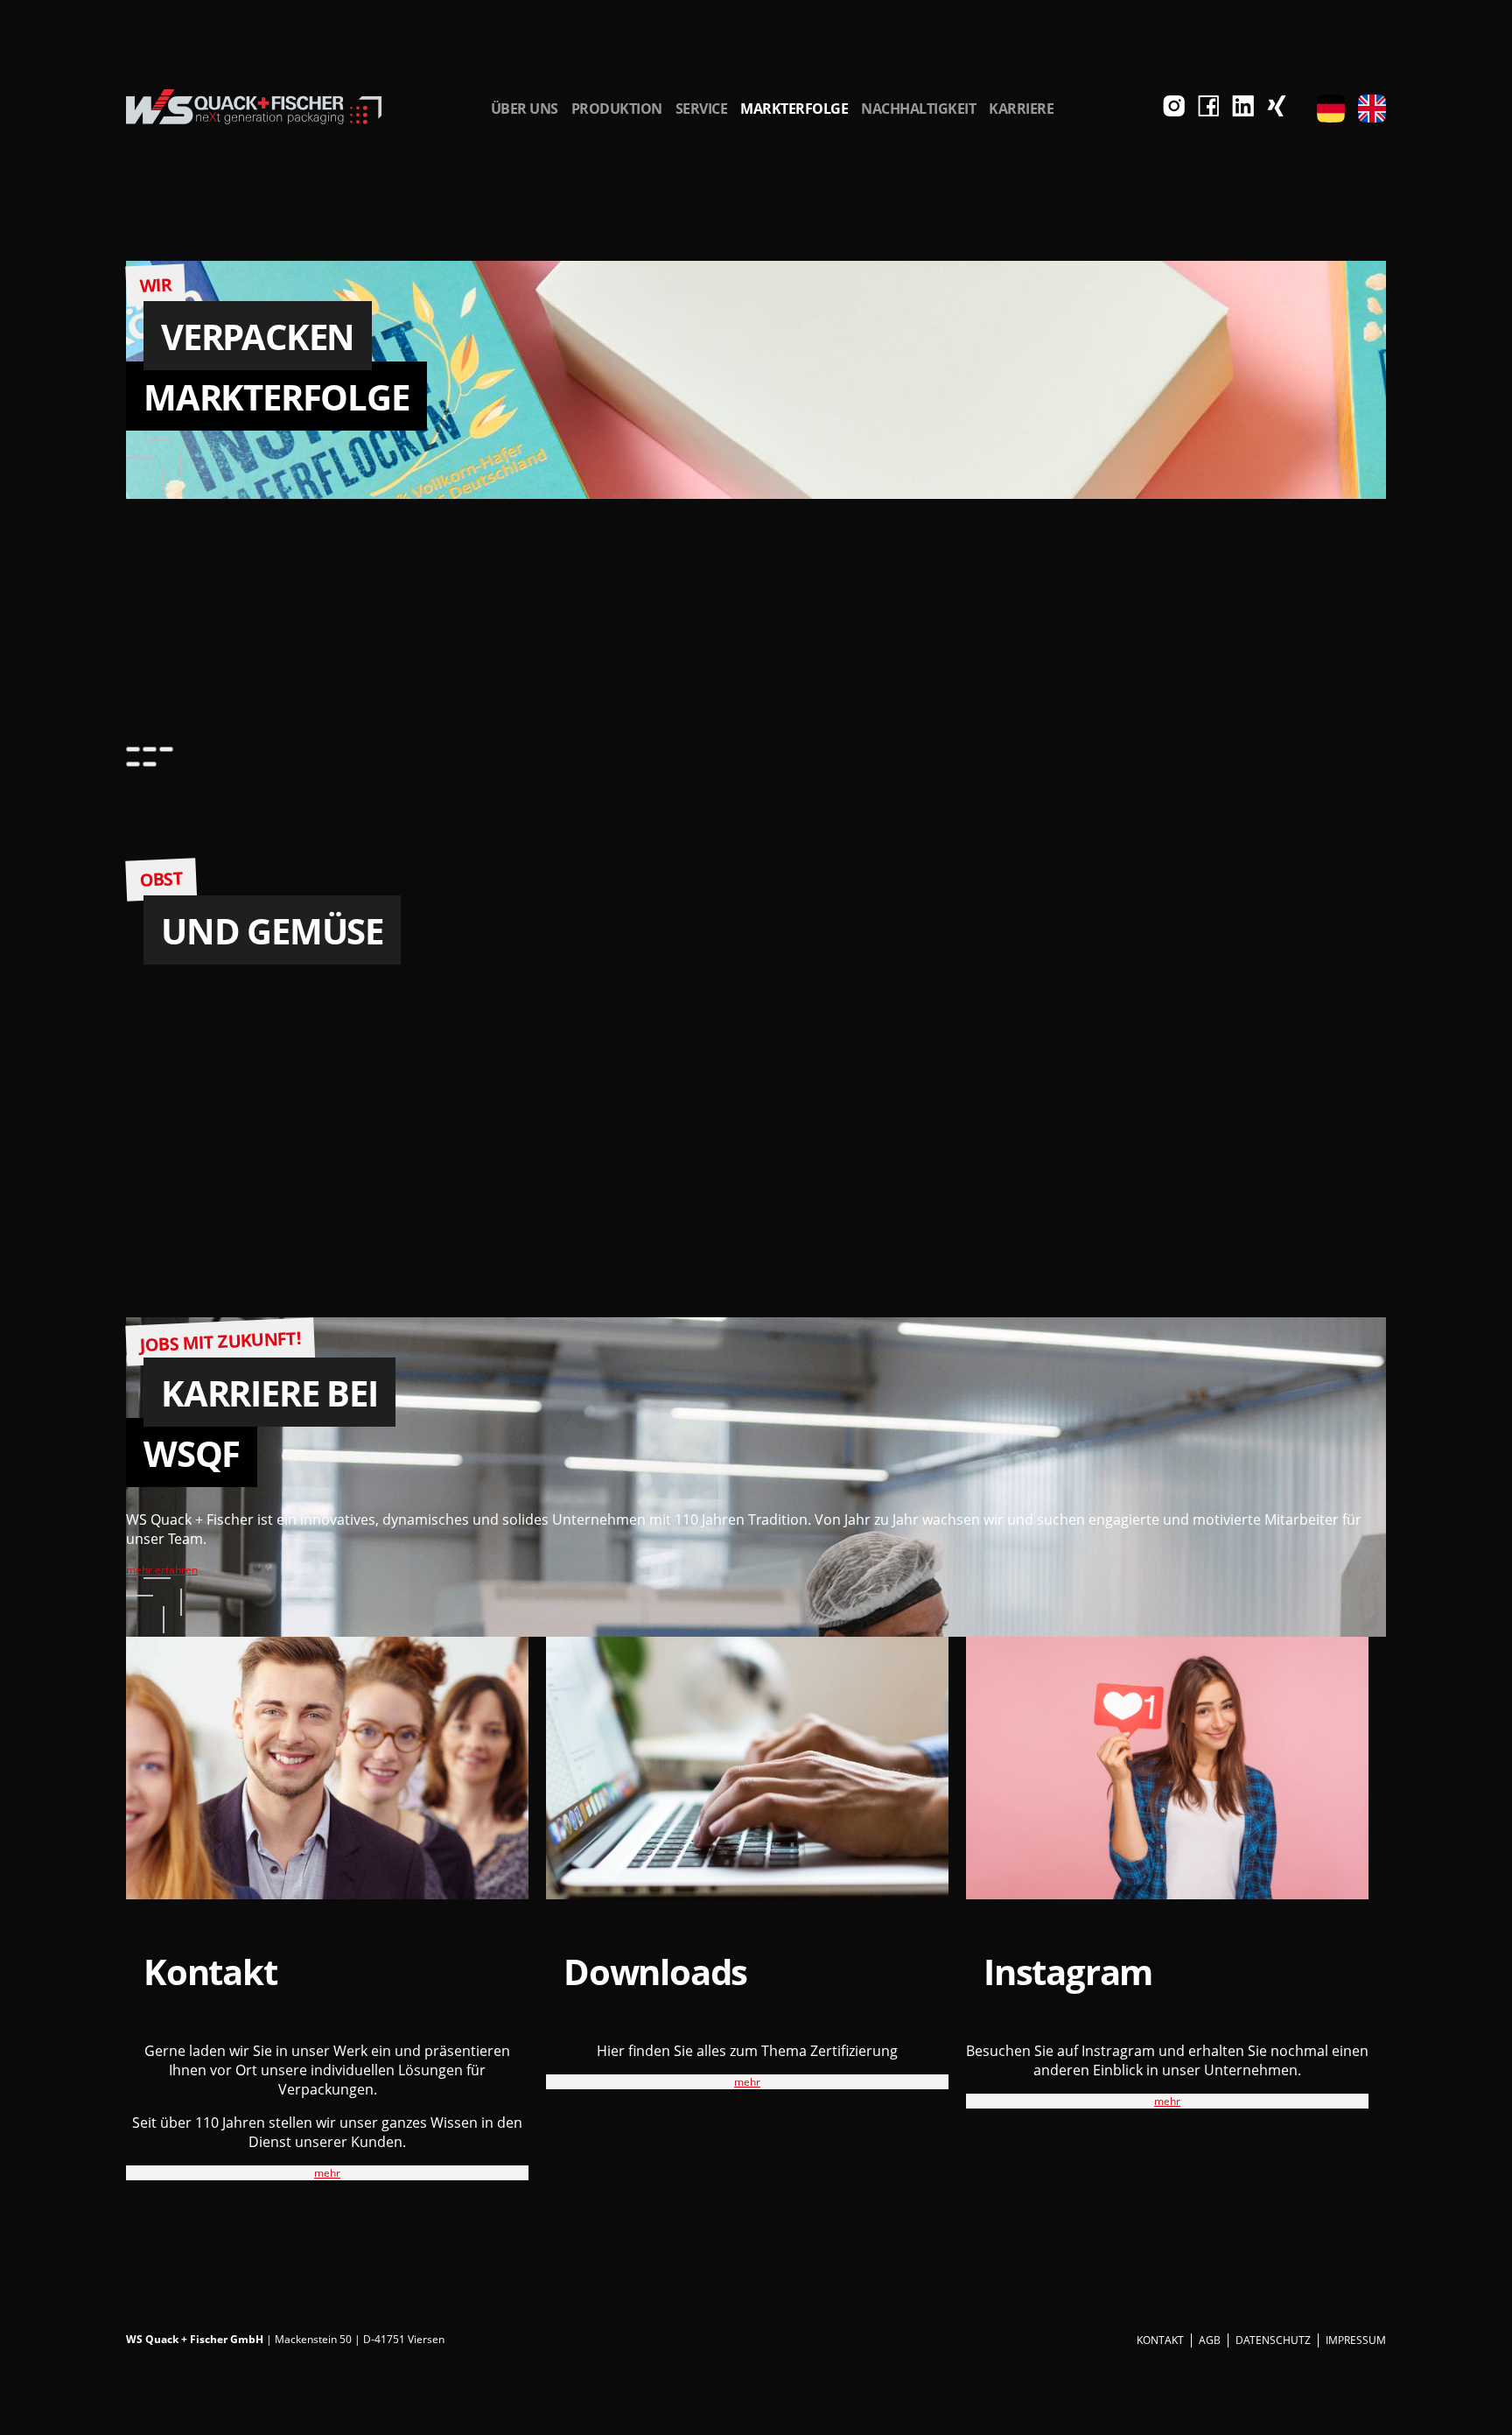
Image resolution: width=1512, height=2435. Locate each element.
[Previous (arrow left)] (133, 764)
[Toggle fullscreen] (150, 749)
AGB (1210, 2340)
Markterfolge (794, 109)
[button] (1331, 109)
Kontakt (1160, 2340)
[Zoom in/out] (166, 749)
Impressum (1356, 2340)
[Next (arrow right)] (150, 764)
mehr (327, 2173)
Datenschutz (1273, 2340)
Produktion (617, 109)
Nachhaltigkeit (918, 109)
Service (702, 109)
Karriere (1021, 109)
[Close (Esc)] (133, 749)
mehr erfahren (162, 1570)
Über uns (525, 109)
